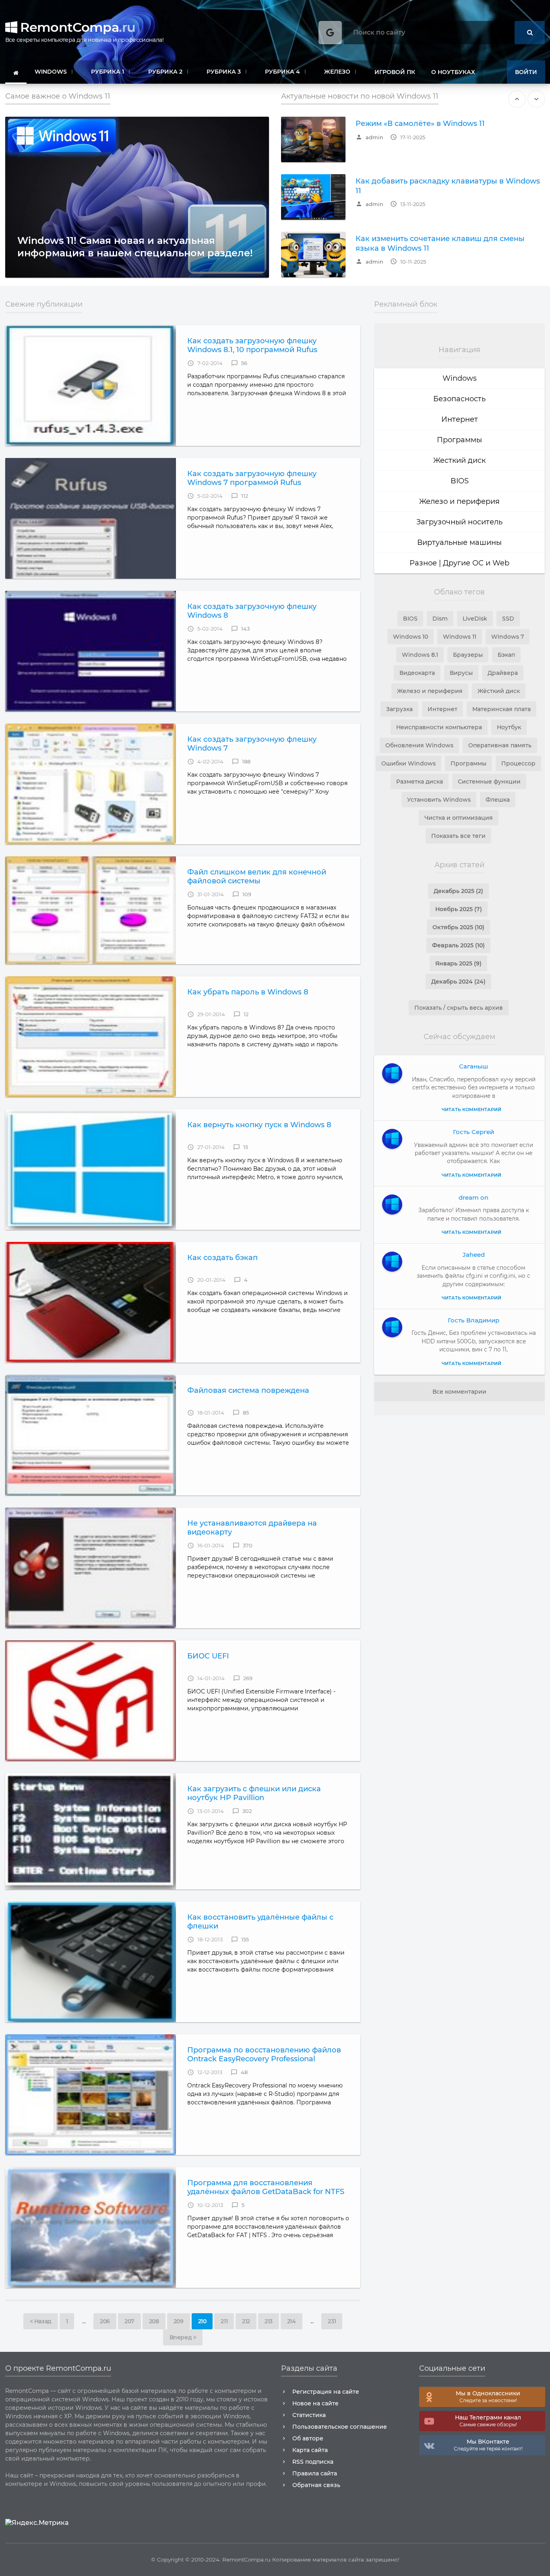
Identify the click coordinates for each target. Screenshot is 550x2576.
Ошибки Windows (408, 763)
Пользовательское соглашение (340, 2427)
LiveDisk (475, 619)
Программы (459, 440)
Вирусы (461, 673)
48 (239, 2072)
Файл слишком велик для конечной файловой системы (257, 877)
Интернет (460, 419)
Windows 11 (460, 637)
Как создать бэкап (222, 1258)
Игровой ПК (395, 72)
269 (243, 1678)
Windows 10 (410, 637)
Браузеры (468, 655)
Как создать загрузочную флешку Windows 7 (252, 744)
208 (154, 2321)
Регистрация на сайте (326, 2392)
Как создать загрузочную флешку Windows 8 (252, 611)
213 (269, 2321)
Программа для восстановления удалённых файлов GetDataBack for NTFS (266, 2187)
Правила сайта (315, 2473)
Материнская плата (501, 709)
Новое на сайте (315, 2403)
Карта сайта (310, 2450)
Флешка (498, 800)
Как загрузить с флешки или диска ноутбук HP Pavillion (254, 1793)
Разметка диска (420, 782)
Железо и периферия (459, 501)
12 (241, 1014)
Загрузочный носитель (459, 522)
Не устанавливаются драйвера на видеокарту (252, 1528)
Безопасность (459, 399)
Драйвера (503, 673)
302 (242, 1811)
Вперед (181, 2337)
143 (240, 629)
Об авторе (308, 2438)
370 (243, 1546)
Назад (42, 2321)
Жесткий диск (459, 460)
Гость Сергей (473, 1132)
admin (369, 137)
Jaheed (474, 1255)
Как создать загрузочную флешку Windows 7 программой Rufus (252, 478)
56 (239, 363)
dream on (473, 1197)
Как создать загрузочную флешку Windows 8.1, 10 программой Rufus (252, 345)
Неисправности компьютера (439, 727)
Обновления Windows (419, 745)
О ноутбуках (453, 72)
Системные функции (489, 782)
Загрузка (399, 709)
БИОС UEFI (208, 1656)
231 (332, 2321)
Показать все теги (458, 836)
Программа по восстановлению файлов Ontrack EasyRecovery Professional (264, 2054)
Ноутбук (509, 727)
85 (241, 1413)
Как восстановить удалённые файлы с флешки (260, 1922)
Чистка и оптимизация (459, 818)
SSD (508, 619)
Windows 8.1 (420, 655)
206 (105, 2321)
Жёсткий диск (499, 691)
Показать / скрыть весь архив (459, 1008)
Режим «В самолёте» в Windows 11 (420, 124)
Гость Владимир (473, 1320)
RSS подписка (313, 2462)
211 (224, 2321)
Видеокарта (417, 673)
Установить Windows (439, 800)
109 (242, 894)
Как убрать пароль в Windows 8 (248, 992)
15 (241, 1147)
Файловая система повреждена (248, 1390)
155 (240, 1940)
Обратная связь (316, 2485)
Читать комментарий (471, 1110)
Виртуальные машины (459, 542)
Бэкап (506, 655)
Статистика (309, 2415)
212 (246, 2321)
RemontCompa (76, 27)
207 (129, 2321)
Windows (460, 378)
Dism (440, 619)
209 (179, 2321)
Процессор (518, 763)
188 (241, 762)
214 (292, 2321)
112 (240, 496)
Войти (526, 72)
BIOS (460, 481)
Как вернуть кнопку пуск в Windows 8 (259, 1125)
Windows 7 (508, 637)
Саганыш (473, 1066)
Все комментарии (459, 1392)
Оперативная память (500, 745)
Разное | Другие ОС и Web (459, 563)
